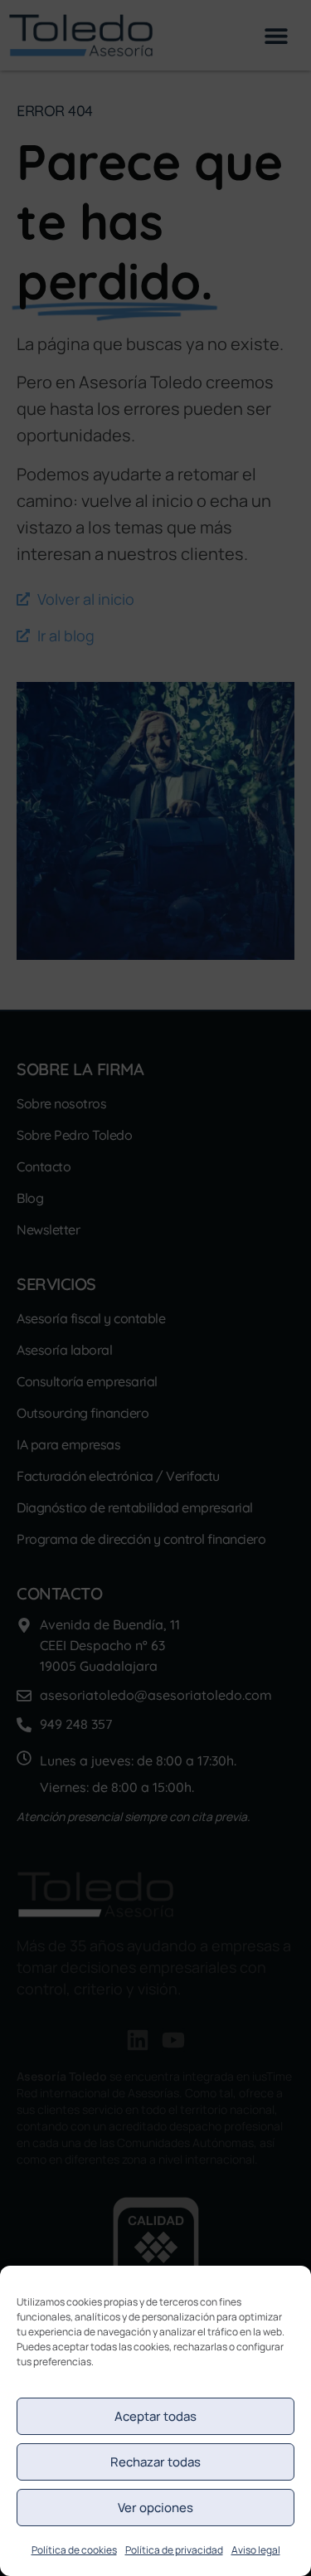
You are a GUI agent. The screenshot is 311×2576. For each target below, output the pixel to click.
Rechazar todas (155, 2462)
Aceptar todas (155, 2416)
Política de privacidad (174, 2550)
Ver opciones (155, 2508)
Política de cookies (74, 2550)
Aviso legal (256, 2550)
